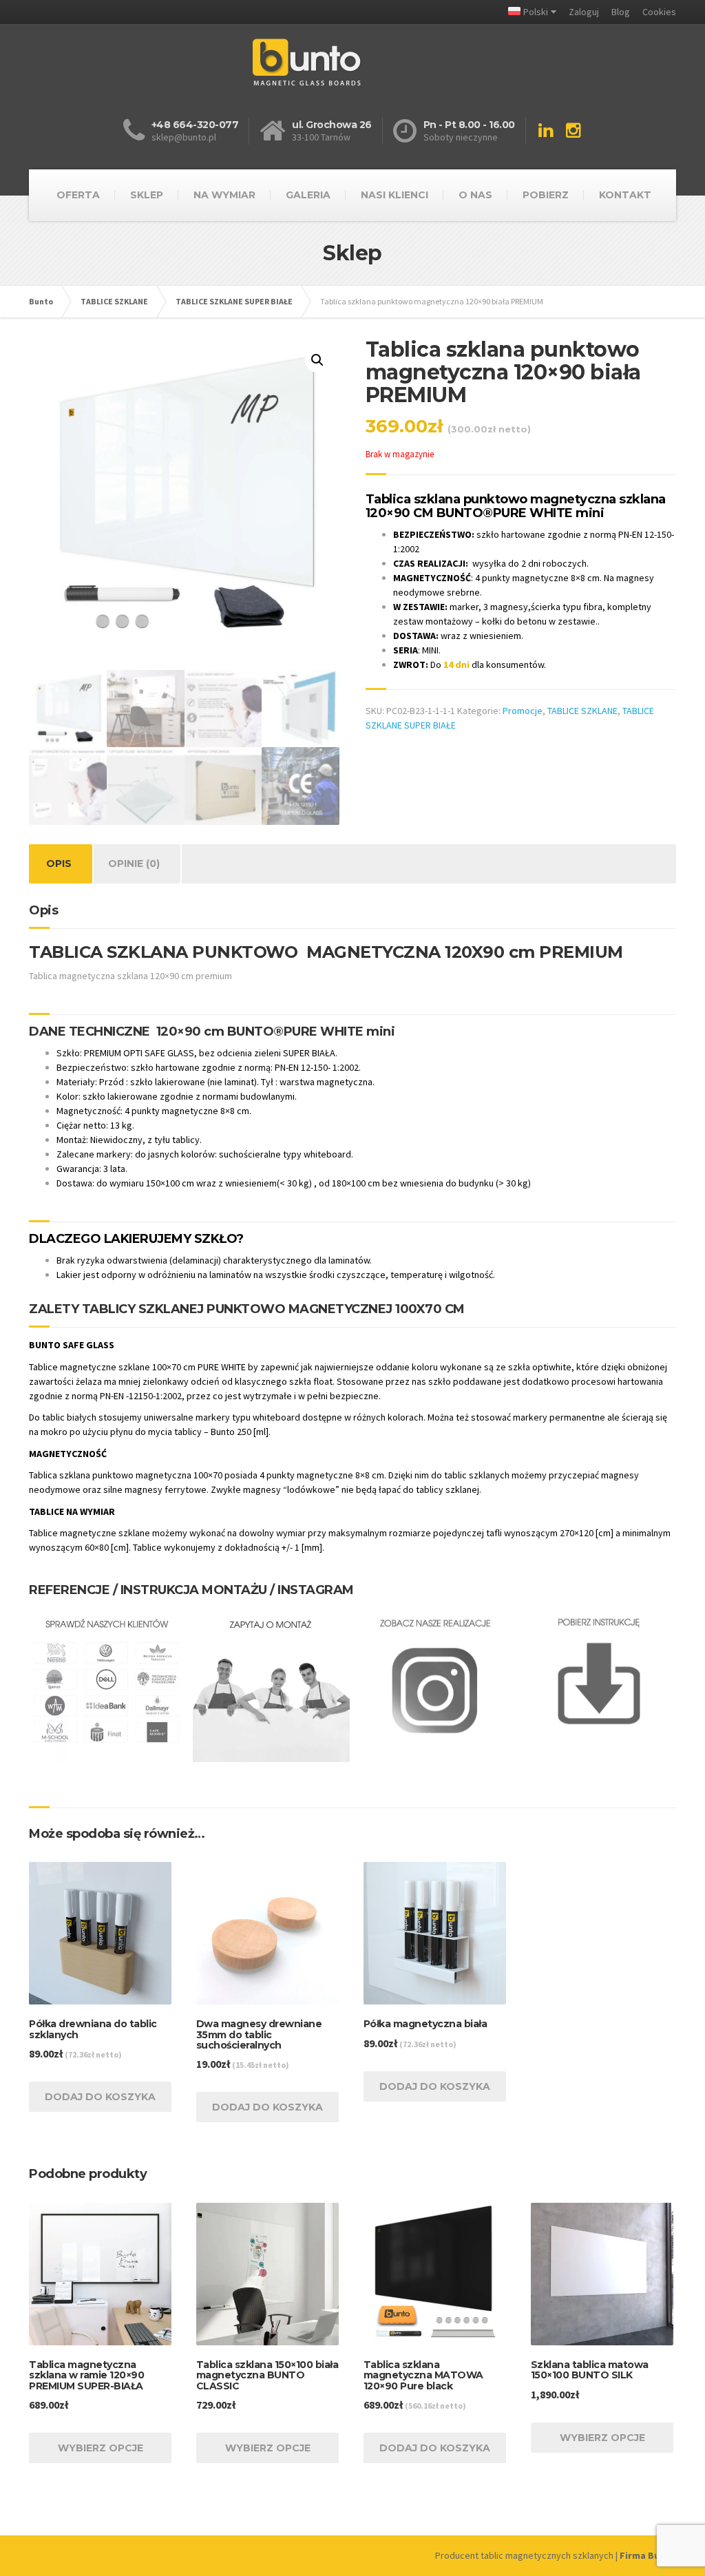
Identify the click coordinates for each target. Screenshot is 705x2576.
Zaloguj (584, 12)
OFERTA (78, 195)
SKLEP (147, 195)
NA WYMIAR (224, 195)
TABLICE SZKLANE (114, 301)
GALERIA (308, 195)
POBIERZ (546, 195)
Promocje (523, 711)
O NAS (475, 195)
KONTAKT (625, 195)
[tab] (59, 864)
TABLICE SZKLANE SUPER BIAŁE (234, 301)
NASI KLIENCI (394, 195)
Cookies (659, 12)
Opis (59, 863)
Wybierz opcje (101, 2448)
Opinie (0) (134, 863)
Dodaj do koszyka (100, 2097)
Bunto (41, 301)
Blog (621, 12)
